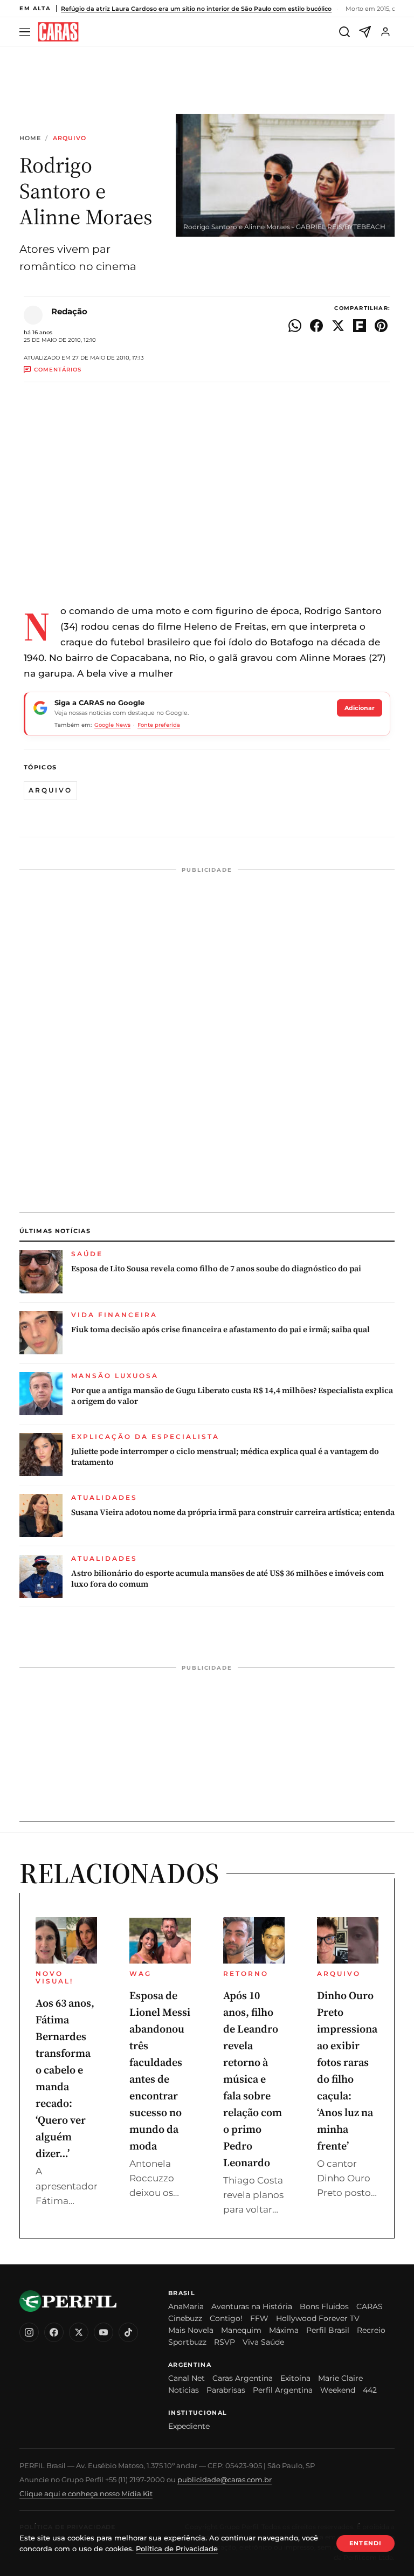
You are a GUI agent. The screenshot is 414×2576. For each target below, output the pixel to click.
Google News (112, 725)
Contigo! (226, 2318)
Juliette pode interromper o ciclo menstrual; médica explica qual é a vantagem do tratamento (225, 1457)
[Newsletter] (365, 32)
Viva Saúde (263, 2342)
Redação (69, 311)
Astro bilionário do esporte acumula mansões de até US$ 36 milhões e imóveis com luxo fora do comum (227, 1579)
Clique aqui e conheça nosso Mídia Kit (86, 2494)
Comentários (58, 370)
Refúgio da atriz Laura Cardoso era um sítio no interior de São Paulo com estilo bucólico (196, 9)
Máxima (284, 2330)
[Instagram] (29, 2332)
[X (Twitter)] (79, 2332)
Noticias (184, 2390)
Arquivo (70, 138)
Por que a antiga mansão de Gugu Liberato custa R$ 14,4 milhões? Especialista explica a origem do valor (232, 1396)
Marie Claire (340, 2378)
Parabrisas (226, 2390)
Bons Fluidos (324, 2306)
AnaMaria (186, 2306)
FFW (259, 2318)
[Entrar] (385, 32)
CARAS (370, 2306)
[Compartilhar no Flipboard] (360, 326)
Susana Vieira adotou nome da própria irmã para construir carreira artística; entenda (233, 1512)
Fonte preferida (159, 725)
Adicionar (360, 708)
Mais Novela (191, 2330)
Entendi (365, 2543)
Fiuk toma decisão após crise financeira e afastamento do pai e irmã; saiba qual (220, 1330)
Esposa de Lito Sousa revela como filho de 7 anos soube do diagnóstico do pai (216, 1269)
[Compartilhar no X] (338, 326)
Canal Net (187, 2378)
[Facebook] (54, 2332)
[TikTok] (128, 2332)
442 (370, 2390)
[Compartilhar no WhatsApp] (295, 326)
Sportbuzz (187, 2342)
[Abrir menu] (26, 32)
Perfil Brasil (328, 2330)
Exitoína (295, 2378)
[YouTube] (103, 2332)
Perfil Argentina (283, 2390)
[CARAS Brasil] (58, 32)
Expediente (189, 2426)
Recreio (371, 2330)
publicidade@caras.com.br (225, 2479)
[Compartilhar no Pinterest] (381, 326)
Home (30, 138)
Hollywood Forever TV (318, 2318)
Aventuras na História (252, 2306)
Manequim (241, 2330)
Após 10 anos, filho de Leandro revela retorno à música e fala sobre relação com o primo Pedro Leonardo (253, 2079)
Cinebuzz (185, 2318)
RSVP (225, 2342)
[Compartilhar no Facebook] (316, 326)
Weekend (338, 2390)
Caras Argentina (243, 2378)
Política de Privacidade (177, 2549)
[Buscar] (344, 32)
